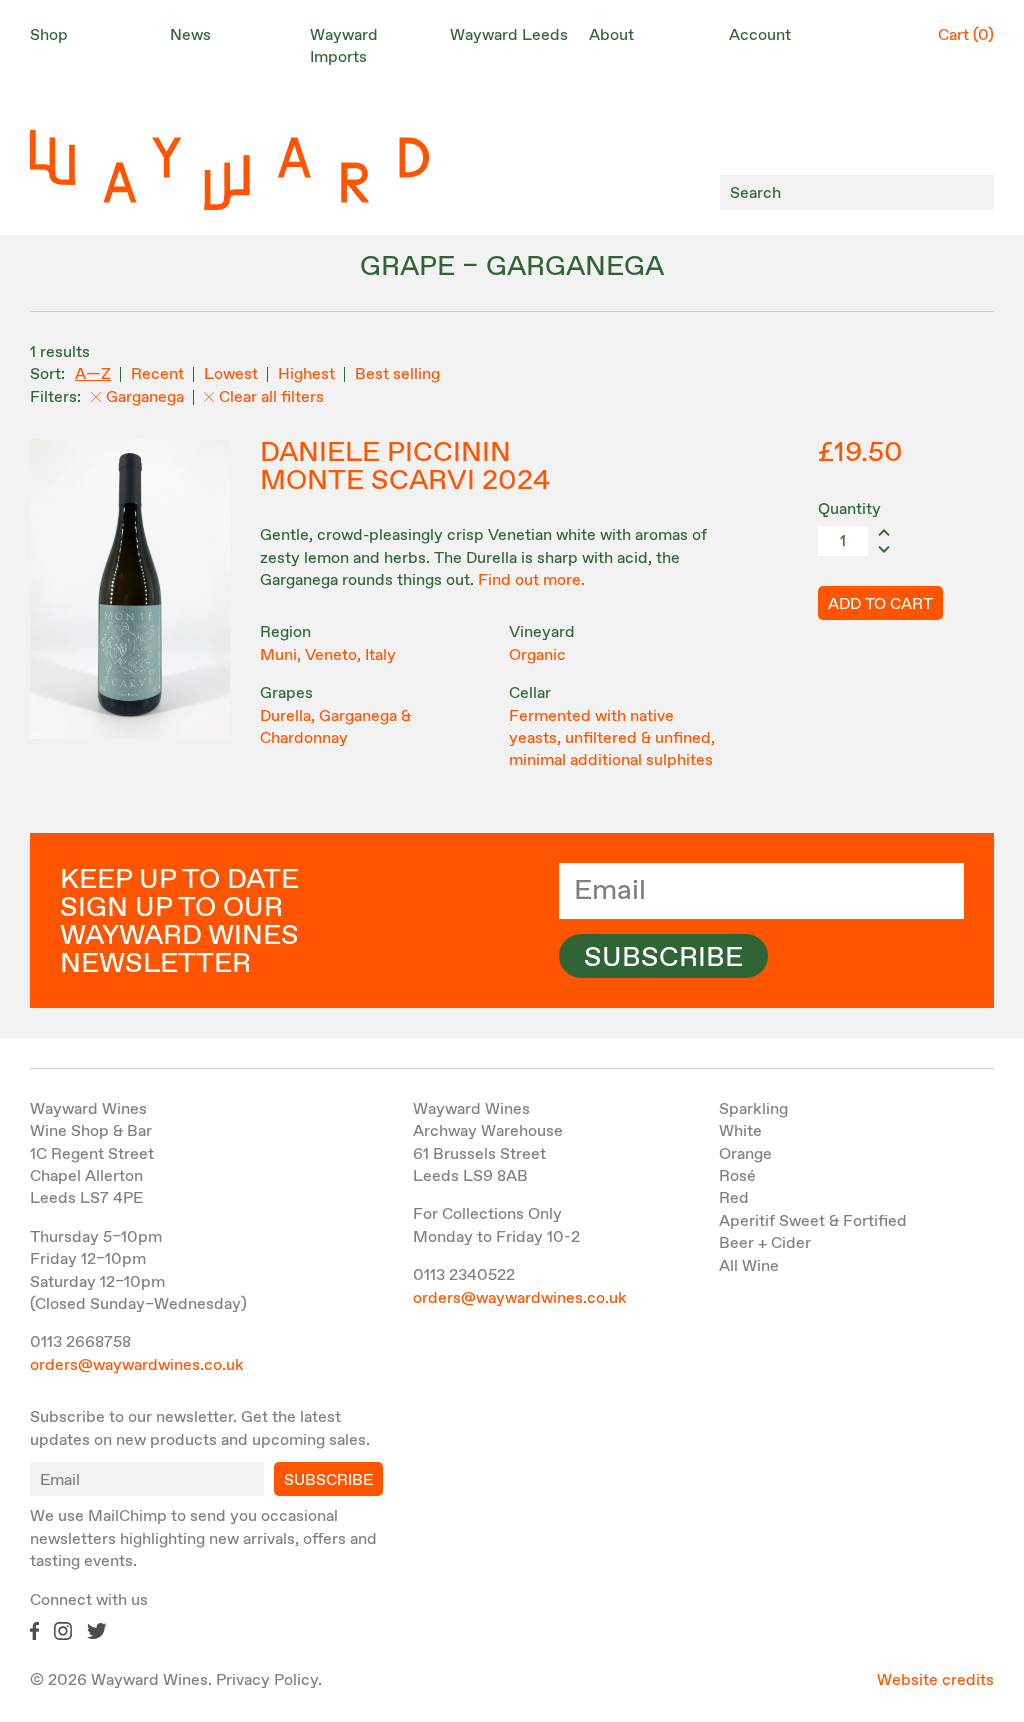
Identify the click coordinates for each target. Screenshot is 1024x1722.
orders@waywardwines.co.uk (137, 1365)
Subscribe (663, 958)
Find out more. (531, 580)
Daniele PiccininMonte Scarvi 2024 (405, 467)
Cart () (966, 35)
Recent (157, 374)
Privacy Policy (267, 1680)
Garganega (145, 397)
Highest (306, 374)
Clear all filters (271, 397)
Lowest (231, 374)
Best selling (397, 374)
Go (973, 192)
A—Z (93, 374)
